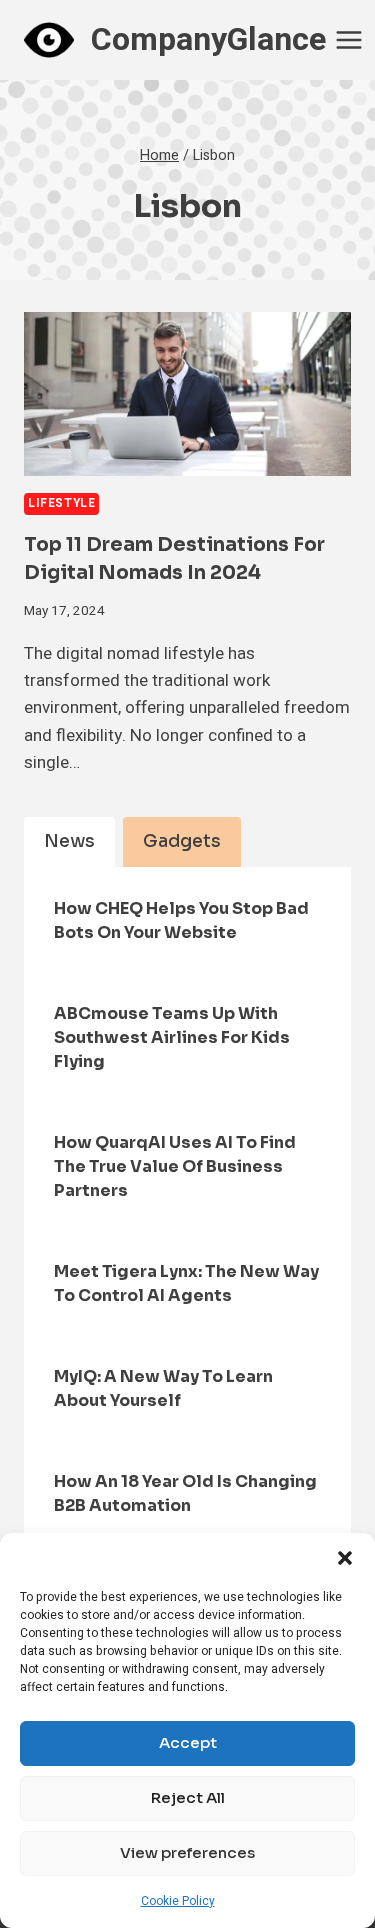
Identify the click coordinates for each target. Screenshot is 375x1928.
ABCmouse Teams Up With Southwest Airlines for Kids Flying (172, 1037)
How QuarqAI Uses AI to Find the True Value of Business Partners (175, 1166)
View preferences (187, 1852)
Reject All (188, 1797)
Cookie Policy (178, 1901)
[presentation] (187, 394)
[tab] (69, 842)
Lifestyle (61, 503)
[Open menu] (349, 39)
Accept (188, 1742)
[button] (345, 1558)
